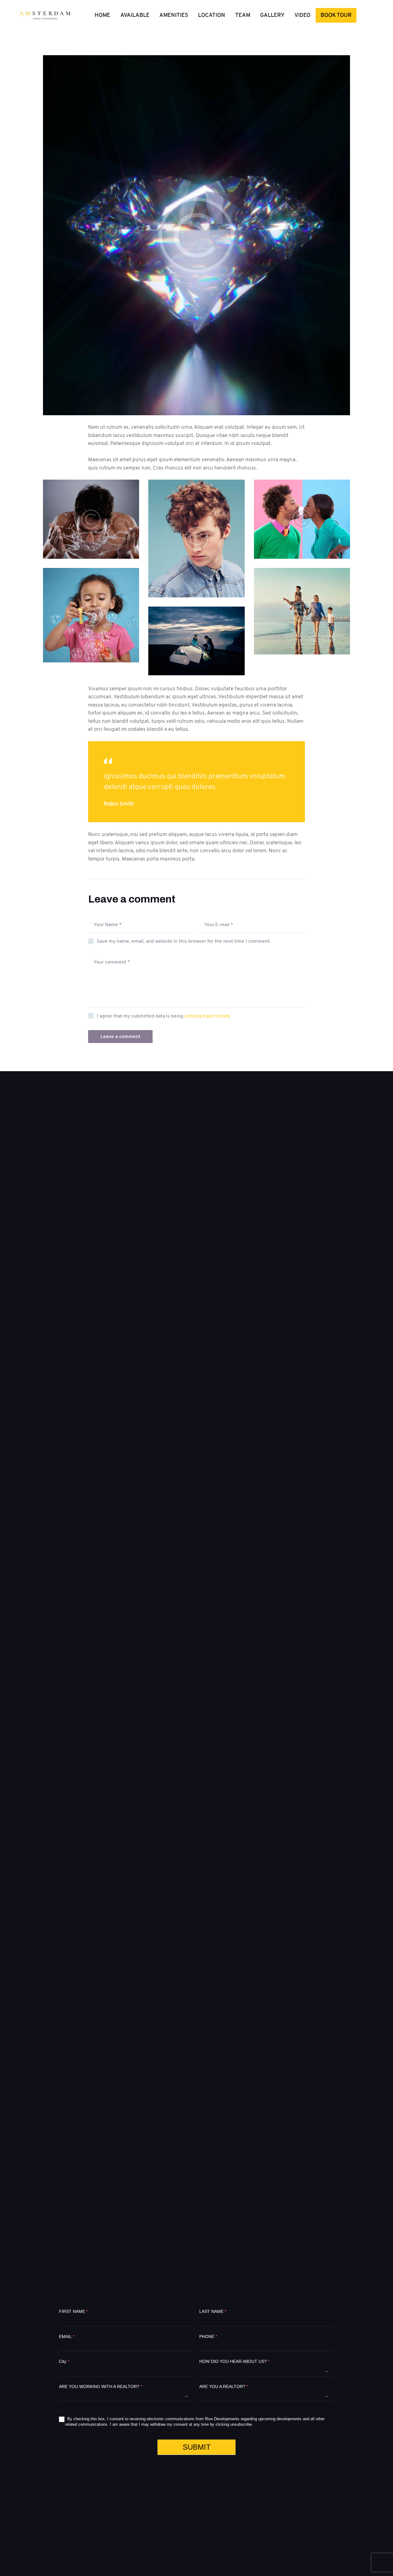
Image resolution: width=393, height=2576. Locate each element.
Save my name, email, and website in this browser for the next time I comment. (184, 941)
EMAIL (67, 2336)
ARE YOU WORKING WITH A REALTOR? (101, 2386)
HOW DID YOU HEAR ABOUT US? (234, 2361)
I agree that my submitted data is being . (164, 1016)
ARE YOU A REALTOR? (224, 2386)
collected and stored (207, 1016)
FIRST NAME (73, 2311)
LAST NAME (213, 2311)
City (64, 2361)
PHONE (208, 2336)
